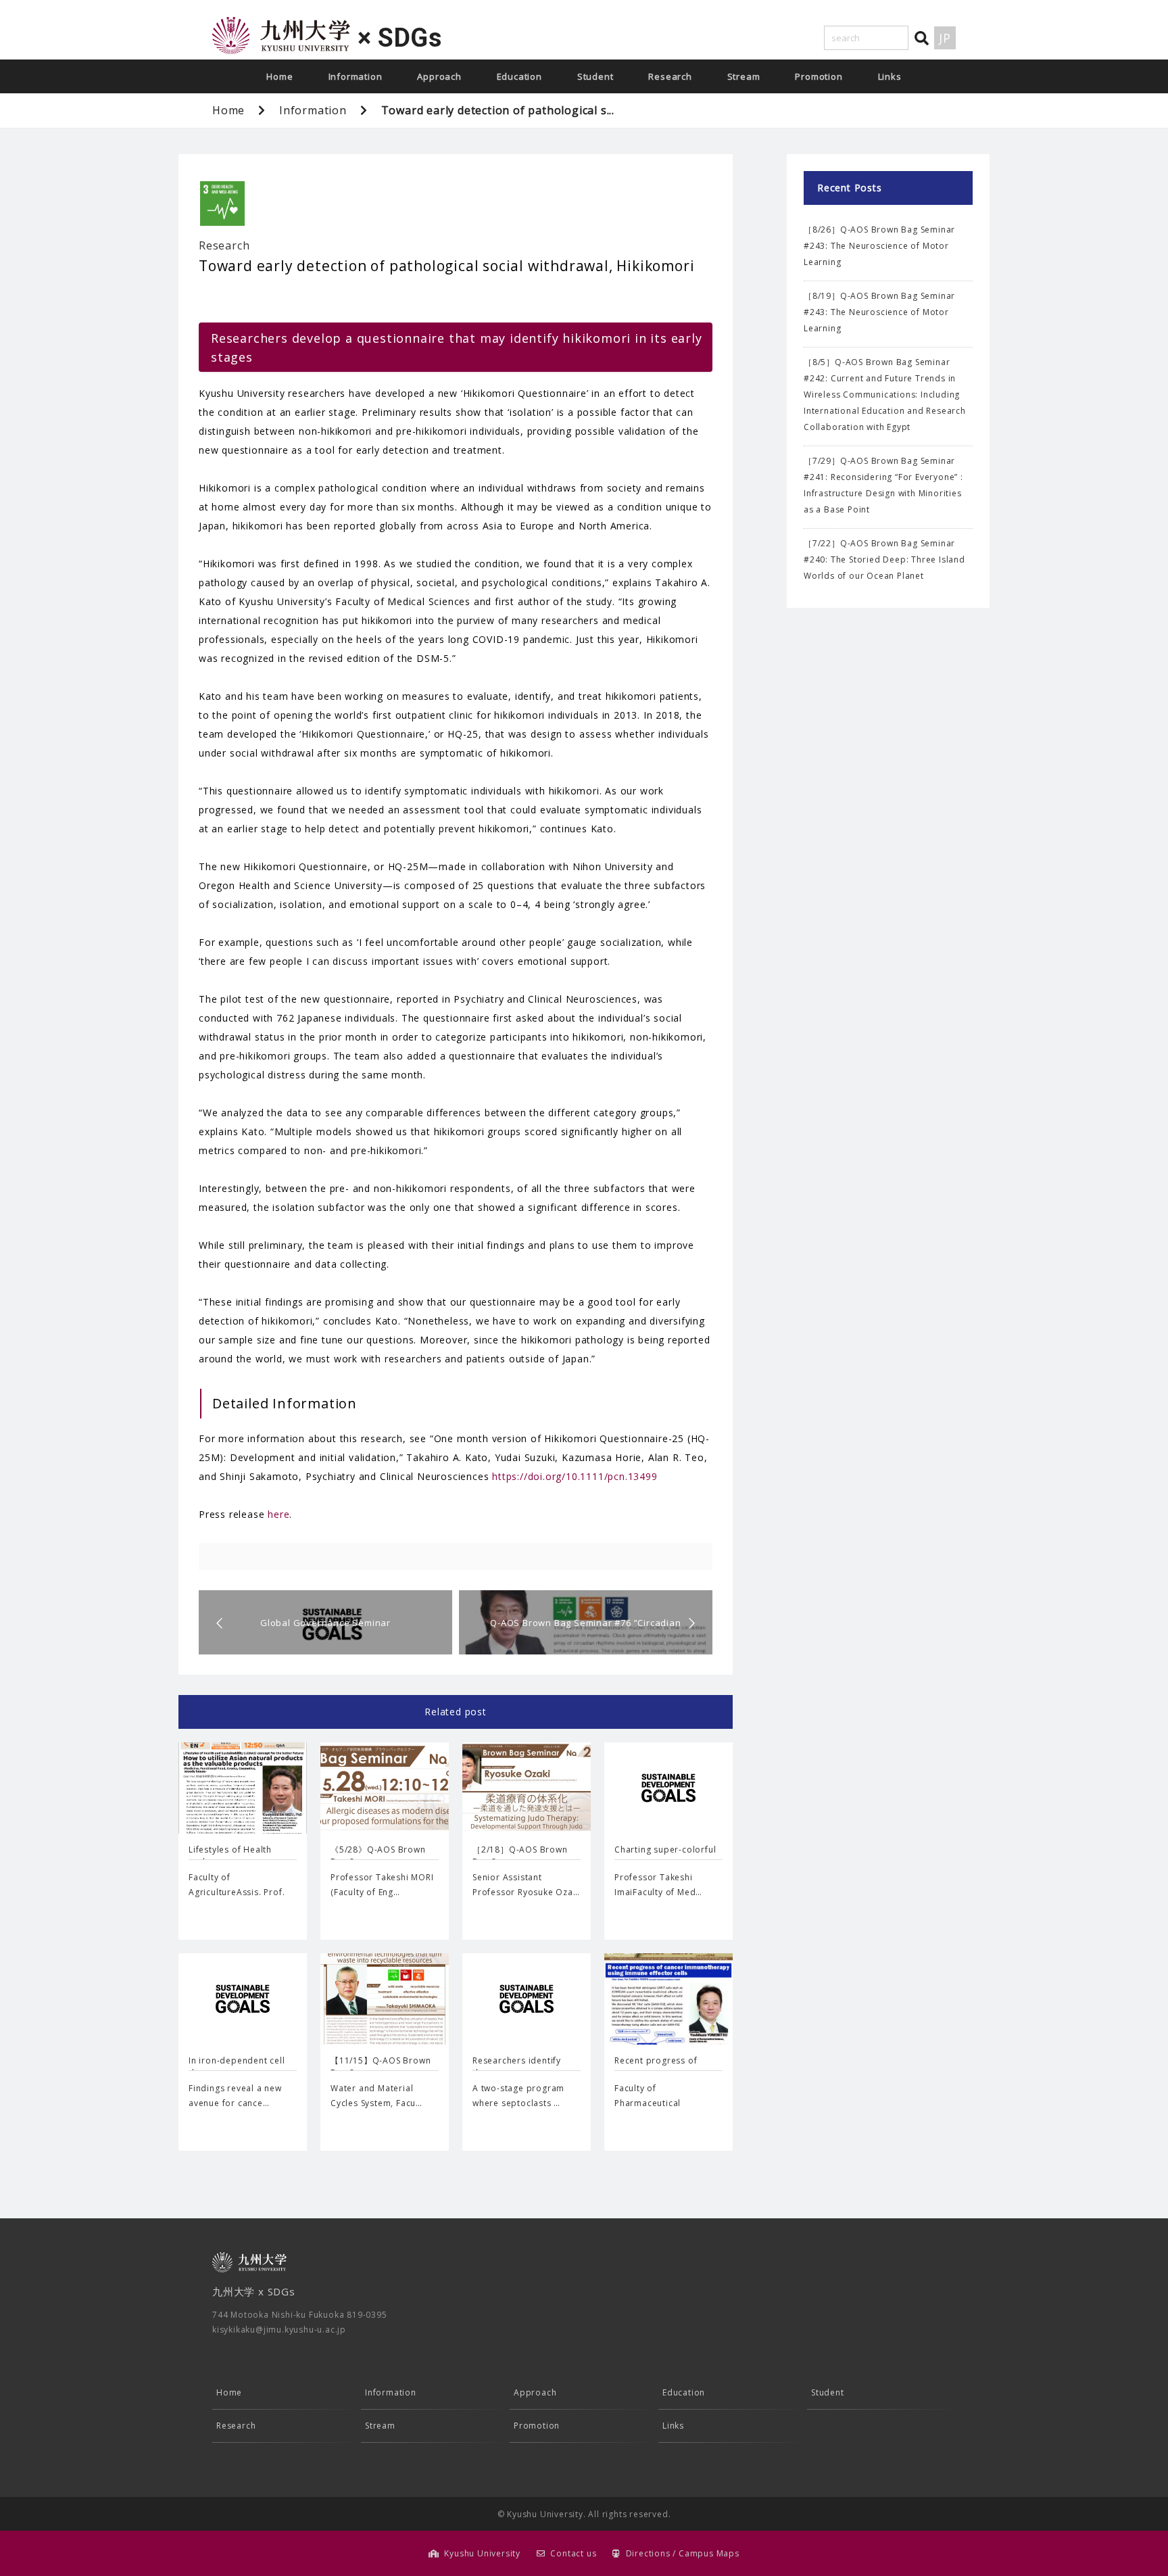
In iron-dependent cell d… (237, 2067)
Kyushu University (482, 2553)
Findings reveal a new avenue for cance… (235, 2096)
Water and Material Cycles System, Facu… (376, 2096)
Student (595, 76)
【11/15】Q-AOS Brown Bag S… (381, 2067)
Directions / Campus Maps (683, 2553)
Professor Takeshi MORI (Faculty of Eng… (382, 1885)
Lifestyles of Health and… (230, 1856)
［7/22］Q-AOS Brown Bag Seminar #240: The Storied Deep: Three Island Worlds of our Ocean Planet (884, 559)
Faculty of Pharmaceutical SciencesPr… (648, 2103)
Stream (744, 76)
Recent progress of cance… (656, 2067)
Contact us (573, 2553)
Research (670, 76)
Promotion (819, 76)
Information (356, 76)
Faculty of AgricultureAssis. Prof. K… (237, 1892)
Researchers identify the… (517, 2067)
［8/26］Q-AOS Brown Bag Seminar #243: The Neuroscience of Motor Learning (879, 246)
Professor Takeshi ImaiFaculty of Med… (658, 1885)
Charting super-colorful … (665, 1856)
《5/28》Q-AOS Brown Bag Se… (378, 1856)
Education (519, 76)
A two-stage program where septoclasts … (518, 2096)
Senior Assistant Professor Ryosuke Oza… (526, 1885)
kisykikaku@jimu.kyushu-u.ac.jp (279, 2330)
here (278, 1514)
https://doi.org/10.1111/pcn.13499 (575, 1476)
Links (890, 76)
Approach (439, 76)
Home (279, 76)
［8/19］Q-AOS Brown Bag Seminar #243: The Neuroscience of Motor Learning (879, 312)
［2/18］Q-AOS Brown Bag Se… (520, 1856)
